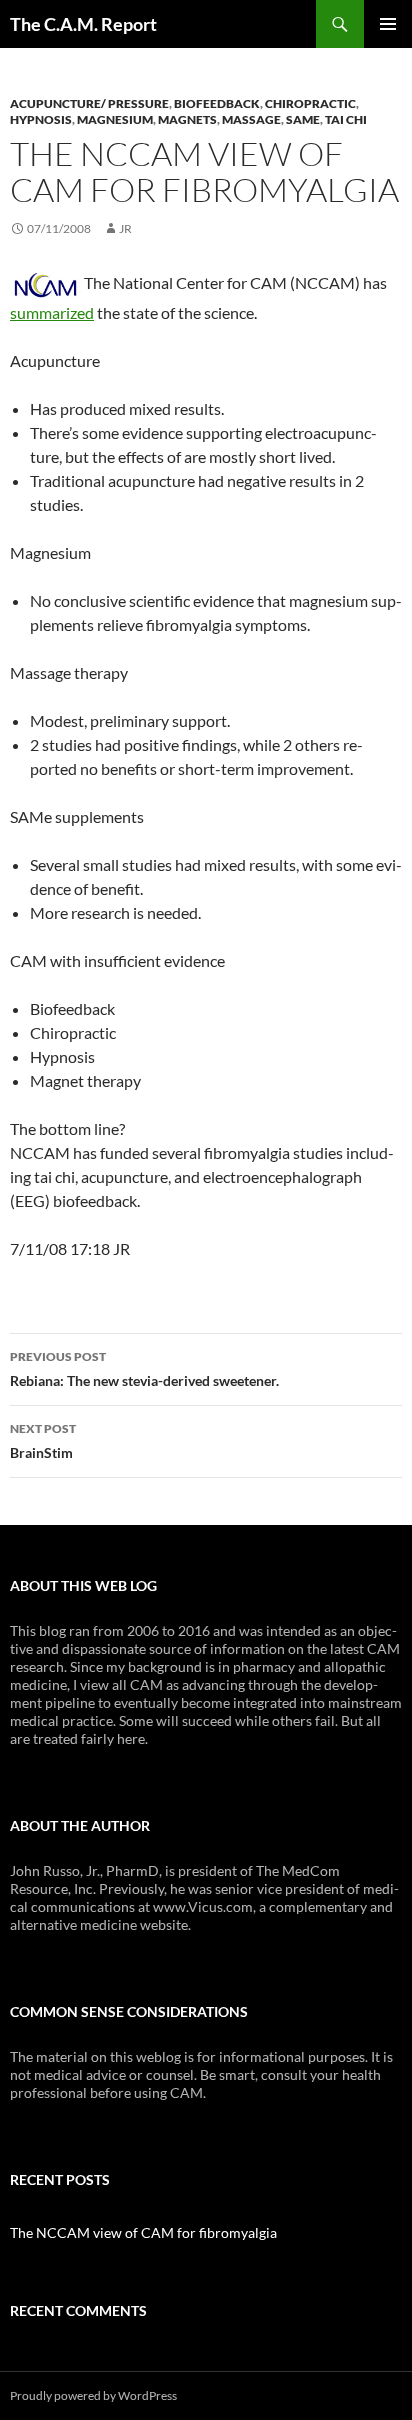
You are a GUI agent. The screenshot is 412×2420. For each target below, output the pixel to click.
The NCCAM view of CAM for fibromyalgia (143, 2232)
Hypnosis (41, 119)
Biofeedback (217, 103)
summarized (52, 312)
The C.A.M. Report (83, 24)
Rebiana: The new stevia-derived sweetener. (144, 1369)
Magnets (187, 119)
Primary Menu (388, 24)
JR (125, 228)
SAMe (303, 119)
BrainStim (43, 1441)
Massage (251, 119)
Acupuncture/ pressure (89, 103)
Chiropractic (310, 103)
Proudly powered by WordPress (93, 2395)
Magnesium (115, 119)
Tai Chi (346, 119)
